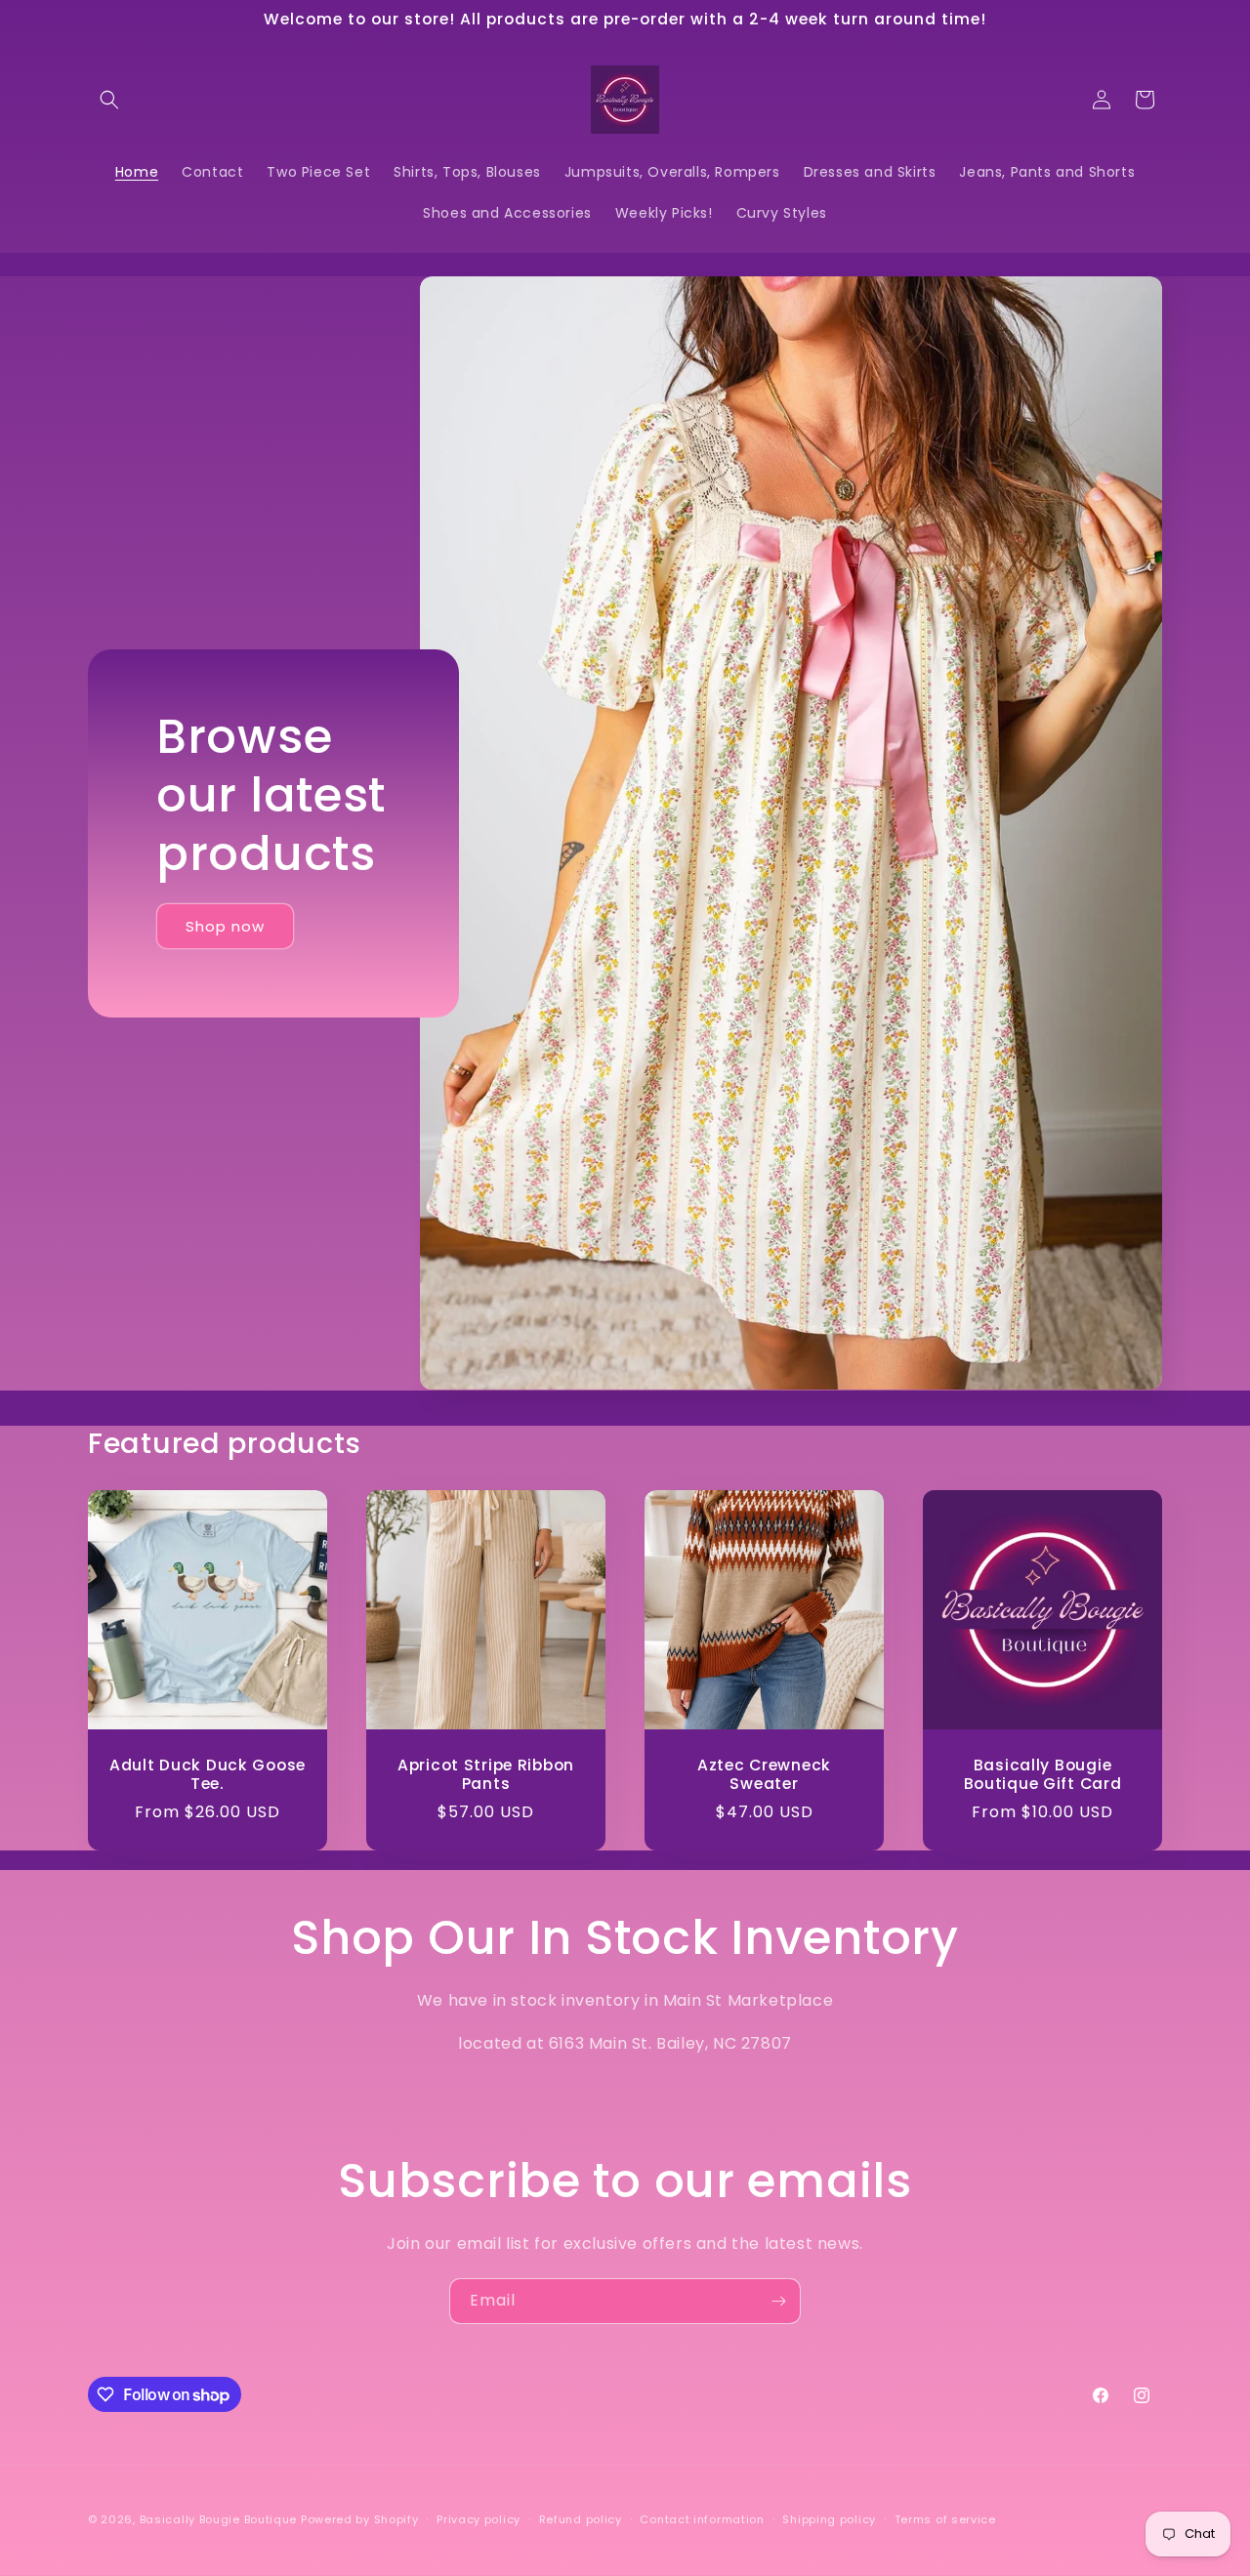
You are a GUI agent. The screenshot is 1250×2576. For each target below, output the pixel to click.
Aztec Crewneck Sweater (764, 1775)
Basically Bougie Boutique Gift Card (1043, 1775)
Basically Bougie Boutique (219, 2519)
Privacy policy (479, 2519)
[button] (109, 100)
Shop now (225, 926)
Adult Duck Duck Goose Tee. (208, 1775)
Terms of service (945, 2519)
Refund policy (581, 2519)
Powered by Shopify (360, 2519)
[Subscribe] (778, 2301)
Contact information (702, 2519)
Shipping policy (829, 2519)
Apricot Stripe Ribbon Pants (486, 1775)
